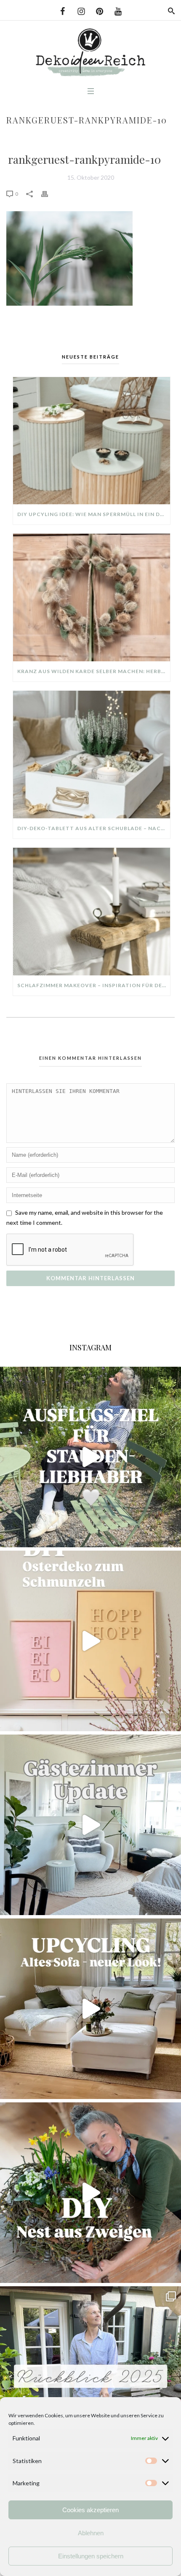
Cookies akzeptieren (90, 2510)
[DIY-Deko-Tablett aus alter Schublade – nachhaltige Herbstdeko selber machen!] (92, 755)
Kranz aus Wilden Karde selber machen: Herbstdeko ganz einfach (94, 671)
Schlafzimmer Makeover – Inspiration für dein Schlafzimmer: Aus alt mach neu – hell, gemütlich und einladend (94, 985)
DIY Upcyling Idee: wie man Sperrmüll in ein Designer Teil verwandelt (94, 514)
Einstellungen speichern (91, 2556)
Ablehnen (91, 2533)
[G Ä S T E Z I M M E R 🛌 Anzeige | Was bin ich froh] (90, 1825)
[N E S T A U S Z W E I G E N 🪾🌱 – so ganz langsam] (90, 2193)
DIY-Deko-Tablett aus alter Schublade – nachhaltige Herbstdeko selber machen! (94, 828)
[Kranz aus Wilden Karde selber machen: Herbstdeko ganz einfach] (92, 597)
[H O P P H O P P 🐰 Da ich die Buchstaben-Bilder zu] (90, 1641)
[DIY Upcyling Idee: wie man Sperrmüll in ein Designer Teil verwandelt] (92, 441)
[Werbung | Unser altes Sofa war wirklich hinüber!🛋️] (90, 2009)
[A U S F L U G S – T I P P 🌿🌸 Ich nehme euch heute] (90, 1457)
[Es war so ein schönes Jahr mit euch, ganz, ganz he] (90, 2377)
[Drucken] (49, 193)
